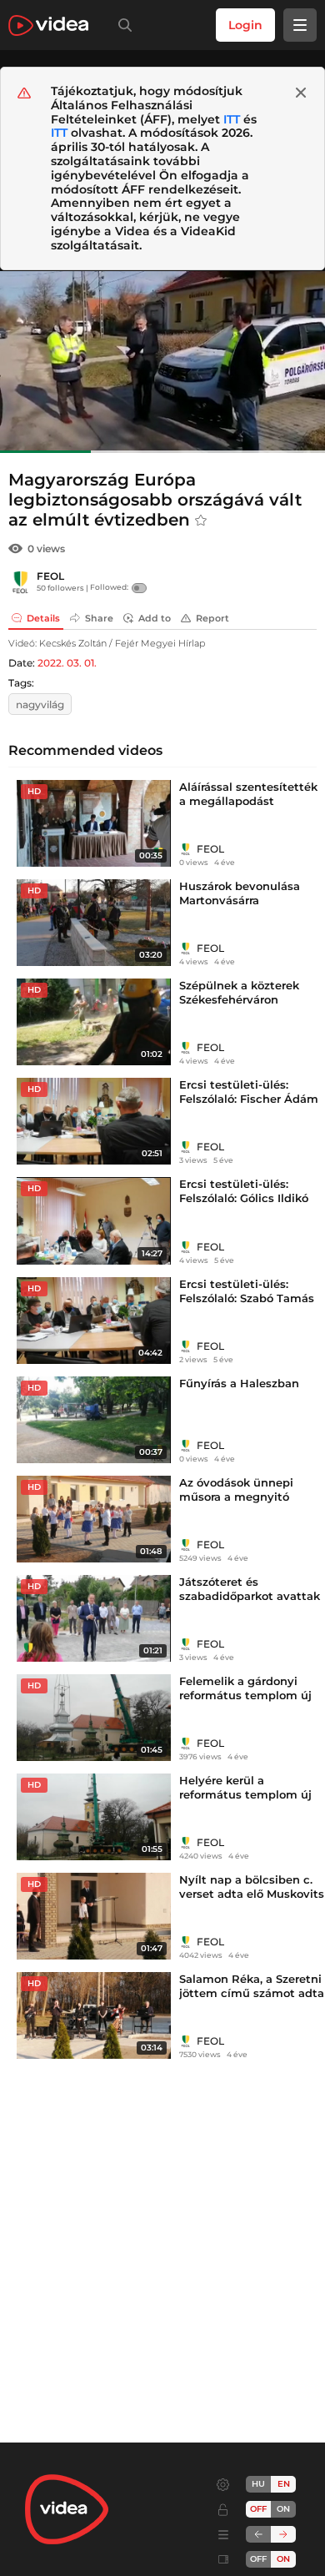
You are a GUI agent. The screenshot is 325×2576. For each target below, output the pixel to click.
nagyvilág (40, 704)
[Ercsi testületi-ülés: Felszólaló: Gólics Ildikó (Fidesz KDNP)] (94, 1220)
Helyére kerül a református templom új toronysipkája (245, 1794)
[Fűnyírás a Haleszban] (94, 1420)
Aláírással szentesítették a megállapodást (248, 794)
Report (212, 618)
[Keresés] (122, 25)
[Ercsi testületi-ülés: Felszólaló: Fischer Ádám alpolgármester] (94, 1121)
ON (283, 2509)
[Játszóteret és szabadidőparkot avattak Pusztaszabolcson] (94, 1618)
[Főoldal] (48, 25)
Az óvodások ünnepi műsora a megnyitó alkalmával (236, 1497)
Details (43, 618)
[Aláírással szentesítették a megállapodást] (94, 823)
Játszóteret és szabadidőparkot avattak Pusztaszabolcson (250, 1596)
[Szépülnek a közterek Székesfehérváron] (94, 1022)
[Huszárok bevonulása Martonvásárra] (94, 923)
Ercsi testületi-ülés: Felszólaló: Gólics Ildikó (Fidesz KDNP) (244, 1198)
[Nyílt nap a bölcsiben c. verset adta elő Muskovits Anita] (94, 1916)
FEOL (50, 576)
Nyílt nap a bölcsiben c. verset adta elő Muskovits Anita (252, 1894)
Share (99, 618)
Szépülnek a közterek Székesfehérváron (239, 992)
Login (245, 25)
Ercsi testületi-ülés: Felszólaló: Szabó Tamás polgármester (247, 1298)
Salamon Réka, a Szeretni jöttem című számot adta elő (252, 1993)
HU (258, 2484)
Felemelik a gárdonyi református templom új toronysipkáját (245, 1695)
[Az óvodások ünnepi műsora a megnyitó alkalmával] (94, 1519)
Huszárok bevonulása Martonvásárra (240, 893)
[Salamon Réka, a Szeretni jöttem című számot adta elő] (94, 2015)
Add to (155, 618)
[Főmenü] (300, 25)
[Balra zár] (258, 2534)
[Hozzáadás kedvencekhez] (201, 521)
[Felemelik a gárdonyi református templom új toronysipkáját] (94, 1718)
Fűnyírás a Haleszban (239, 1383)
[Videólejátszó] (162, 362)
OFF (258, 2559)
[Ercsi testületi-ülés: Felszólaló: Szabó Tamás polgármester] (94, 1321)
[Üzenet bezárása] (301, 93)
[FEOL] (21, 582)
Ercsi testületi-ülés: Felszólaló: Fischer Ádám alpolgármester (249, 1099)
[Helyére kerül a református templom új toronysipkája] (94, 1817)
